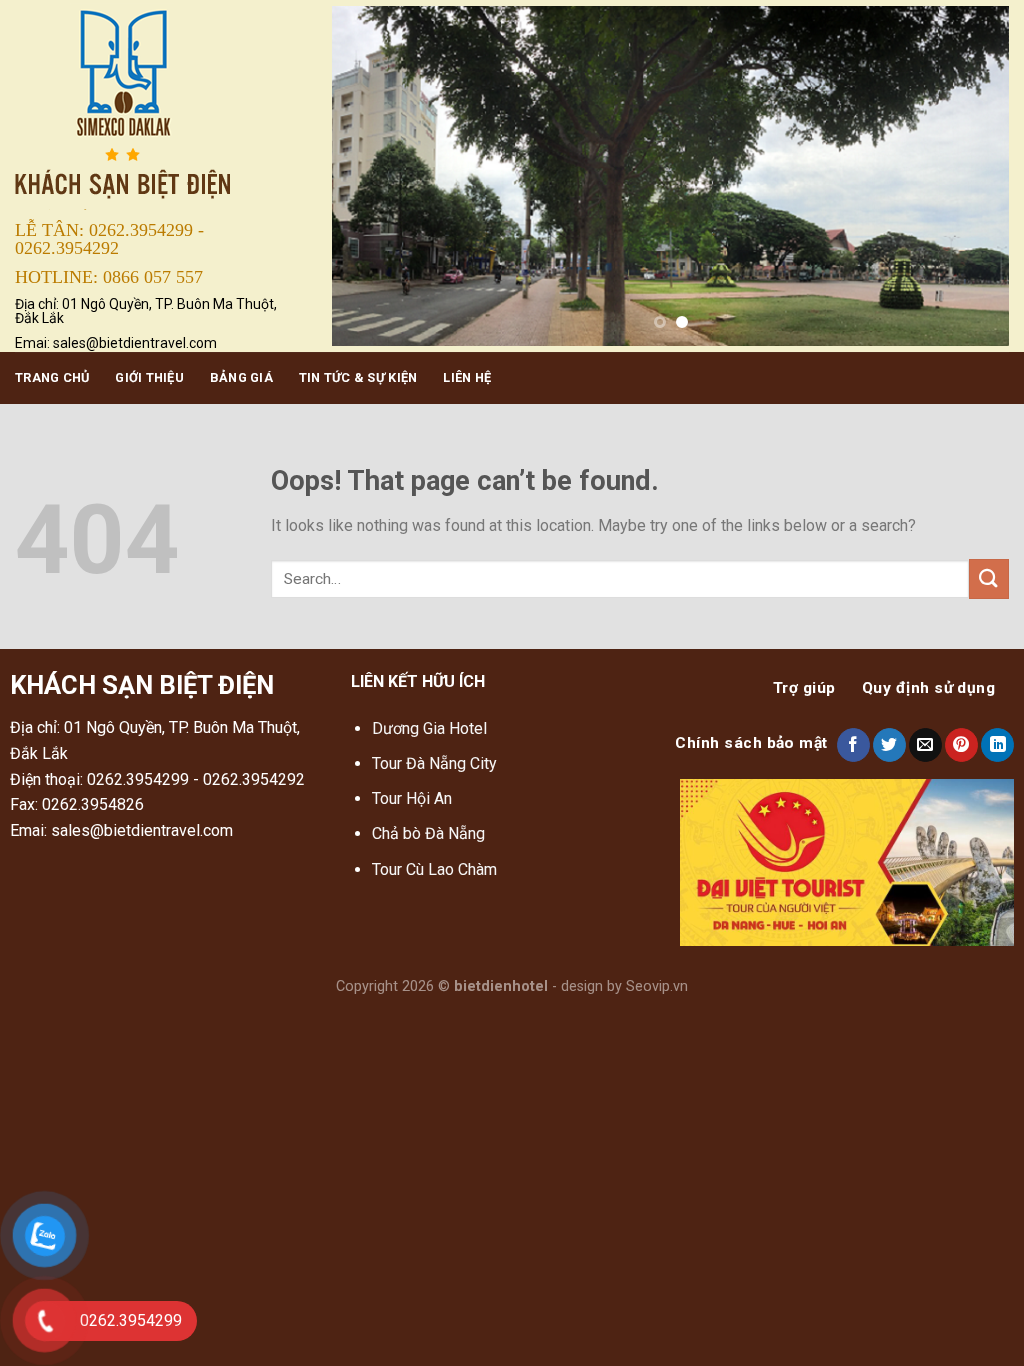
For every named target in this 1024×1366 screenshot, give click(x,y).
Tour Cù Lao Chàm (434, 869)
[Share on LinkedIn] (997, 745)
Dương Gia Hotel (431, 728)
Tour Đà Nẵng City (434, 763)
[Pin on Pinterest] (961, 745)
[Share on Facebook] (853, 745)
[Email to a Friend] (925, 745)
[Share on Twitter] (889, 745)
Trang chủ (52, 377)
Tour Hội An (412, 798)
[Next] (970, 176)
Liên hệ (467, 377)
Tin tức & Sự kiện (358, 377)
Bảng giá (241, 377)
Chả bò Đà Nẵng (428, 833)
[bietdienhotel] (158, 106)
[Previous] (371, 176)
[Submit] (989, 578)
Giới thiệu (149, 377)
